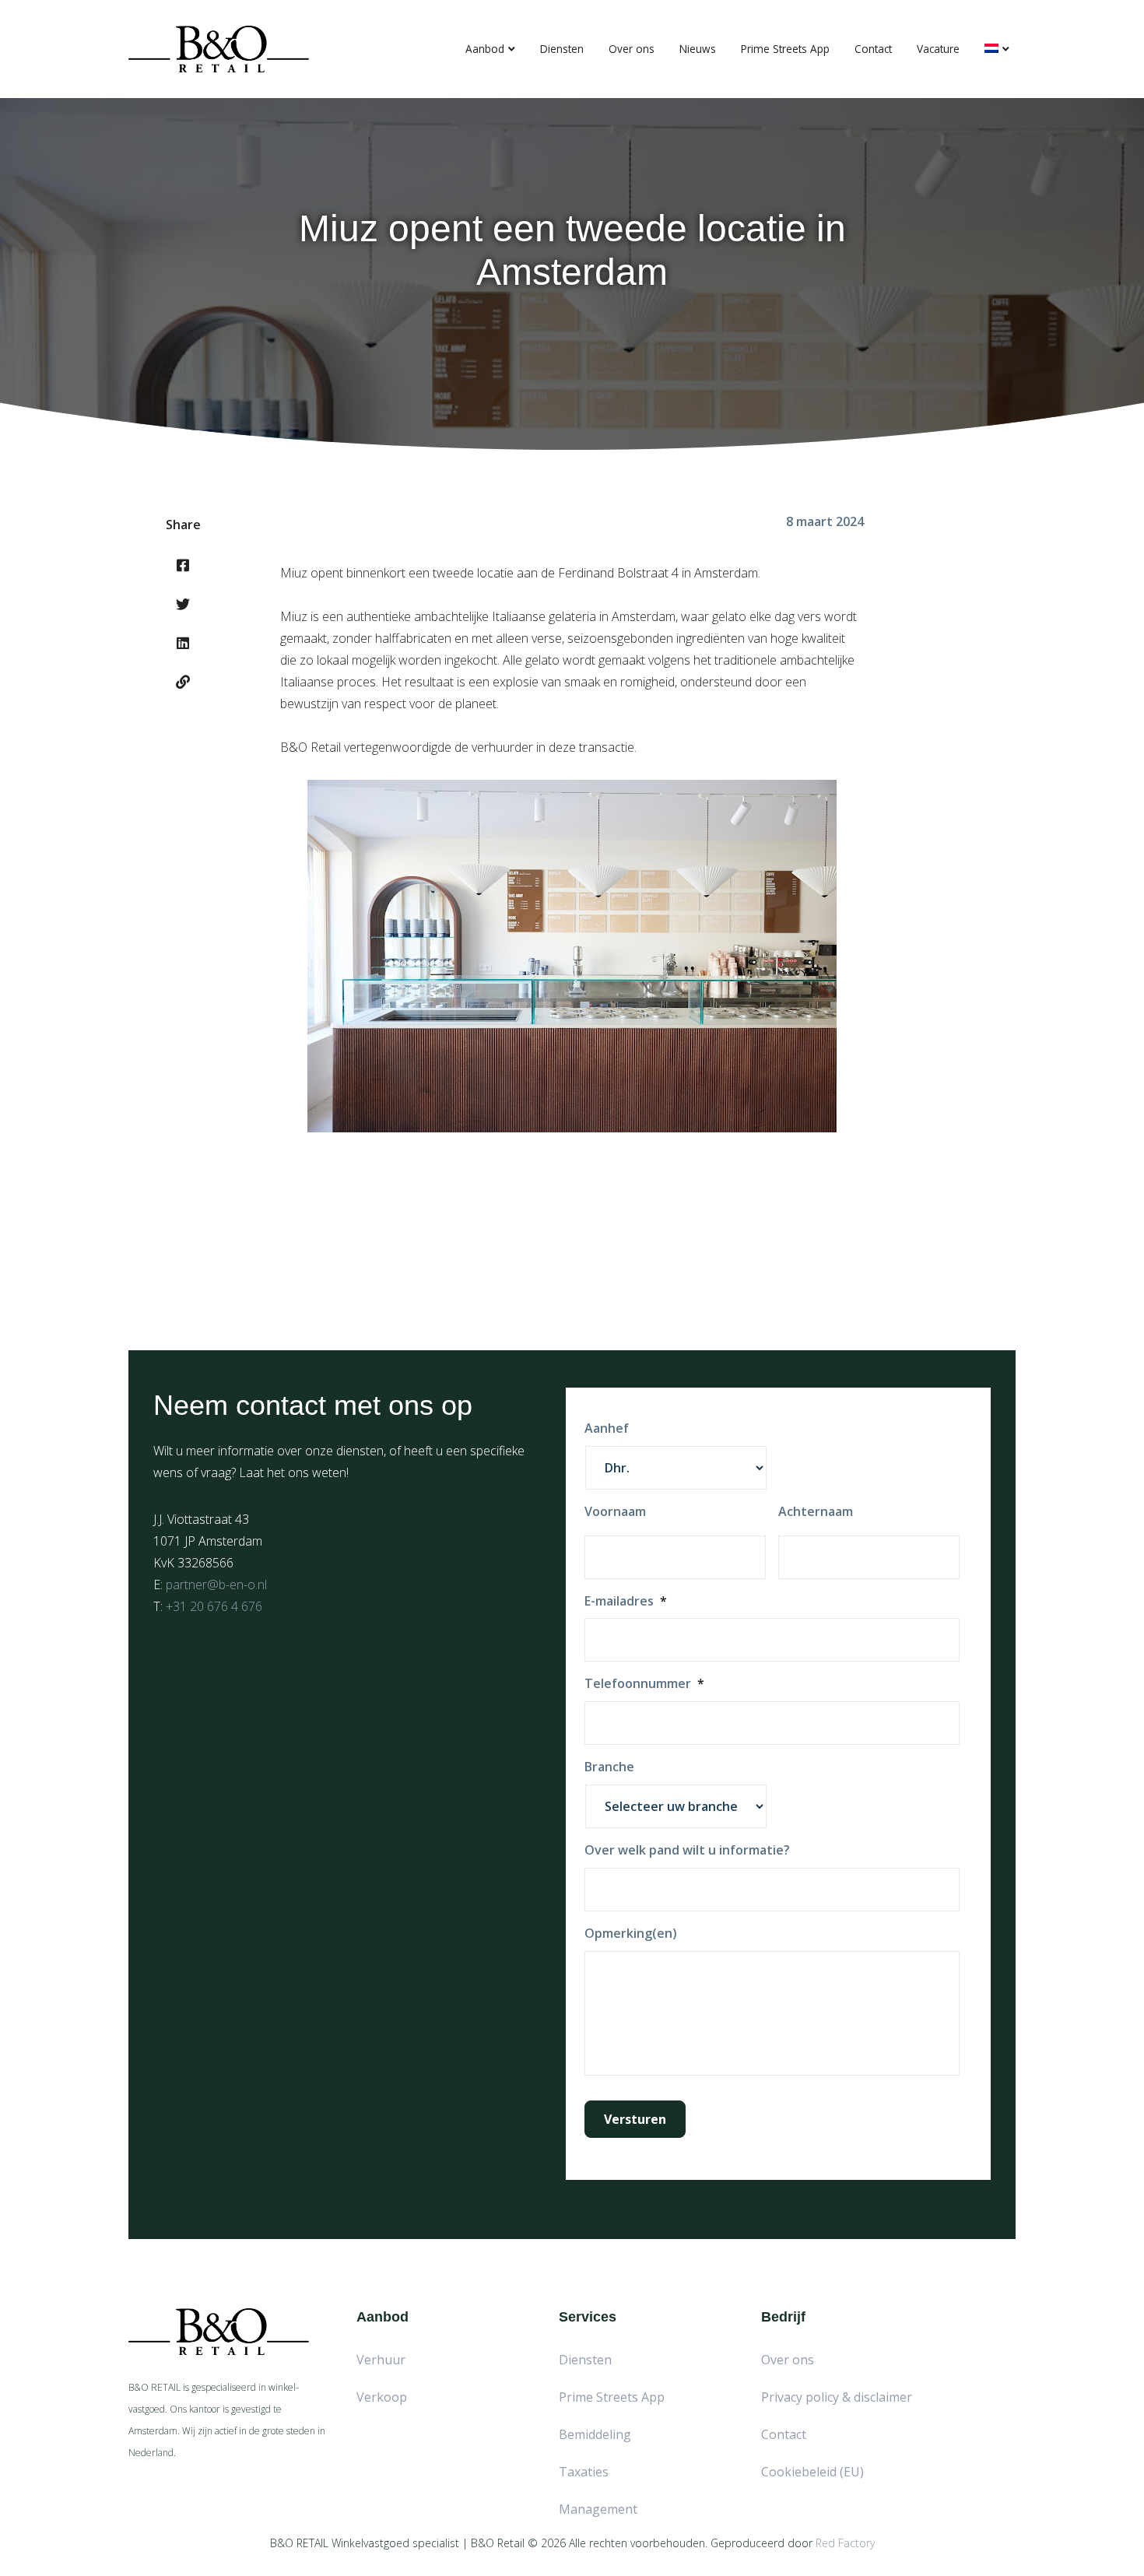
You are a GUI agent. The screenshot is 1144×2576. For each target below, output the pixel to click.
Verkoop (382, 2397)
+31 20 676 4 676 (214, 1606)
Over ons (632, 49)
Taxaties (584, 2472)
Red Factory (845, 2543)
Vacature (938, 49)
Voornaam (615, 1512)
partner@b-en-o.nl (216, 1585)
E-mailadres (626, 1601)
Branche (609, 1767)
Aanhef (607, 1428)
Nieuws (698, 49)
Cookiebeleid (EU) (812, 2472)
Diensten (562, 49)
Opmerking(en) (631, 1934)
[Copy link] (183, 682)
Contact (873, 49)
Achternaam (816, 1512)
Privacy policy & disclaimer (837, 2397)
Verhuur (381, 2360)
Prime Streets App (785, 49)
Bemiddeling (595, 2434)
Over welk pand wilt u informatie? (687, 1850)
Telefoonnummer (644, 1684)
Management (598, 2509)
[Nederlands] (997, 49)
